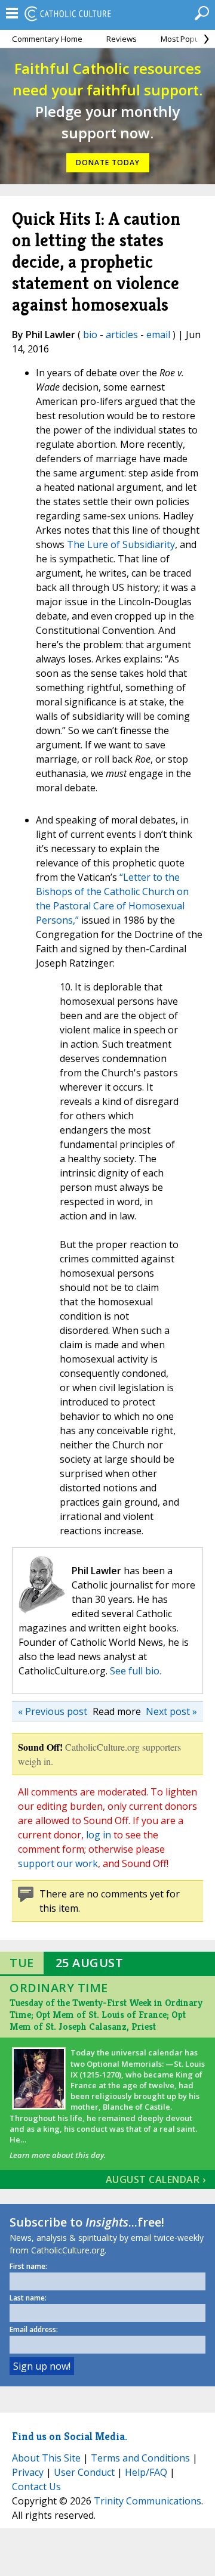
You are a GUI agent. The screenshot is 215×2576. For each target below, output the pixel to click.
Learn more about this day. (58, 2155)
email (158, 335)
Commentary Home (47, 39)
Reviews (122, 39)
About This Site (46, 2458)
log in (99, 1835)
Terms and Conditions (140, 2458)
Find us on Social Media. (70, 2436)
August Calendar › (156, 2179)
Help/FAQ (146, 2472)
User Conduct (84, 2472)
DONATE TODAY (108, 162)
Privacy (28, 2472)
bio (90, 335)
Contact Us (36, 2487)
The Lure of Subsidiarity (121, 544)
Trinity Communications (148, 2501)
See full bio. (136, 1671)
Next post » (171, 1711)
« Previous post (53, 1711)
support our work (58, 1863)
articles (122, 335)
